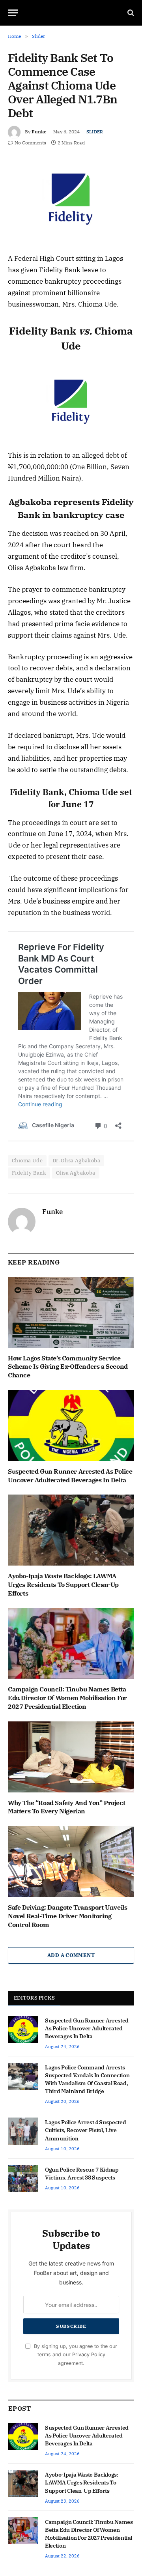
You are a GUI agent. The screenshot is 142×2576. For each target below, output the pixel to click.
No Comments (30, 143)
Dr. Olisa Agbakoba (76, 1161)
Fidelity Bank (29, 1173)
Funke (39, 132)
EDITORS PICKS (34, 1998)
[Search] (130, 13)
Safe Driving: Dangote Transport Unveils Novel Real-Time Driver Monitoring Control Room (67, 1916)
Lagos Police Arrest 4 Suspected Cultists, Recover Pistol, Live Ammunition (85, 2130)
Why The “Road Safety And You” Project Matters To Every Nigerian (66, 1807)
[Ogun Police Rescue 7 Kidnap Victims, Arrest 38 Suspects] (23, 2178)
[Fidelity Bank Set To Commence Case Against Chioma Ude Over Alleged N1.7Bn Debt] (71, 199)
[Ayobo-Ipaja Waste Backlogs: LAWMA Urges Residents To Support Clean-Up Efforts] (71, 1530)
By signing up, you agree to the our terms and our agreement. (75, 2355)
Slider (95, 132)
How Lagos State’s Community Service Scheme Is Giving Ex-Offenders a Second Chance (68, 1367)
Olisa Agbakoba (76, 1173)
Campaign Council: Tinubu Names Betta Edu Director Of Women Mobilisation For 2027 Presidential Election (67, 1698)
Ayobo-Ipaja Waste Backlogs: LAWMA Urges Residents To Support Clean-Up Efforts (63, 1585)
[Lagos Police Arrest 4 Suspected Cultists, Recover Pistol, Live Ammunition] (23, 2131)
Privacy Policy (89, 2354)
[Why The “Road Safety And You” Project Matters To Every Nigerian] (71, 1757)
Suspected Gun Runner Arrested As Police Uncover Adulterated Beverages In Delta (70, 1476)
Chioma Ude (27, 1161)
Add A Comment (71, 1955)
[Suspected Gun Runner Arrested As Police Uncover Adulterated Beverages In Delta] (71, 1425)
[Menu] (13, 13)
